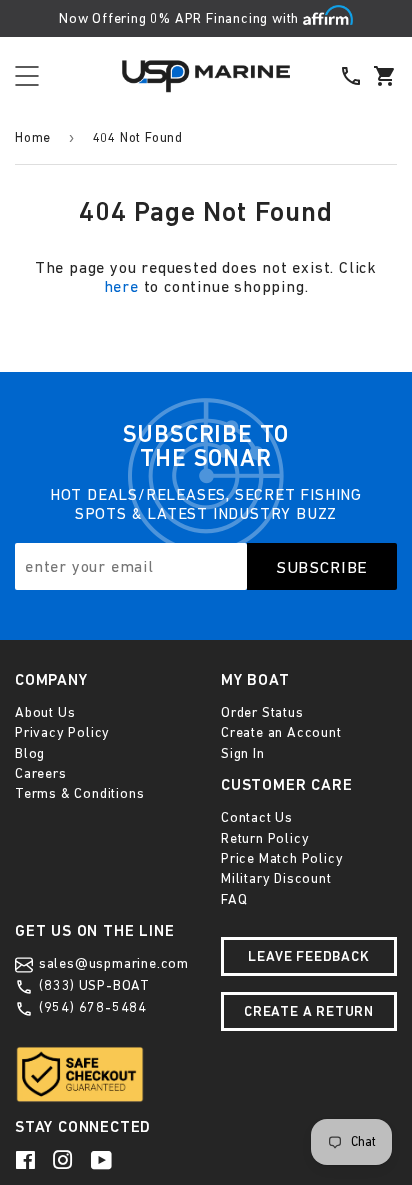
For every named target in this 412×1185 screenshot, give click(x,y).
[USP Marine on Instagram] (65, 1160)
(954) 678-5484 (91, 1007)
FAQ (234, 899)
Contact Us (257, 817)
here (121, 286)
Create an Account (281, 732)
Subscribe (322, 567)
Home (33, 137)
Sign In (243, 753)
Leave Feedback (308, 956)
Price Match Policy (282, 858)
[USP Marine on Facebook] (27, 1160)
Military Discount (276, 878)
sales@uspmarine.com (112, 963)
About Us (45, 712)
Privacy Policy (62, 732)
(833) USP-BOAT (92, 985)
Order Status (262, 712)
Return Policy (265, 838)
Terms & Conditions (79, 793)
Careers (41, 773)
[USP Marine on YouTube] (103, 1160)
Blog (30, 753)
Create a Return (309, 1011)
